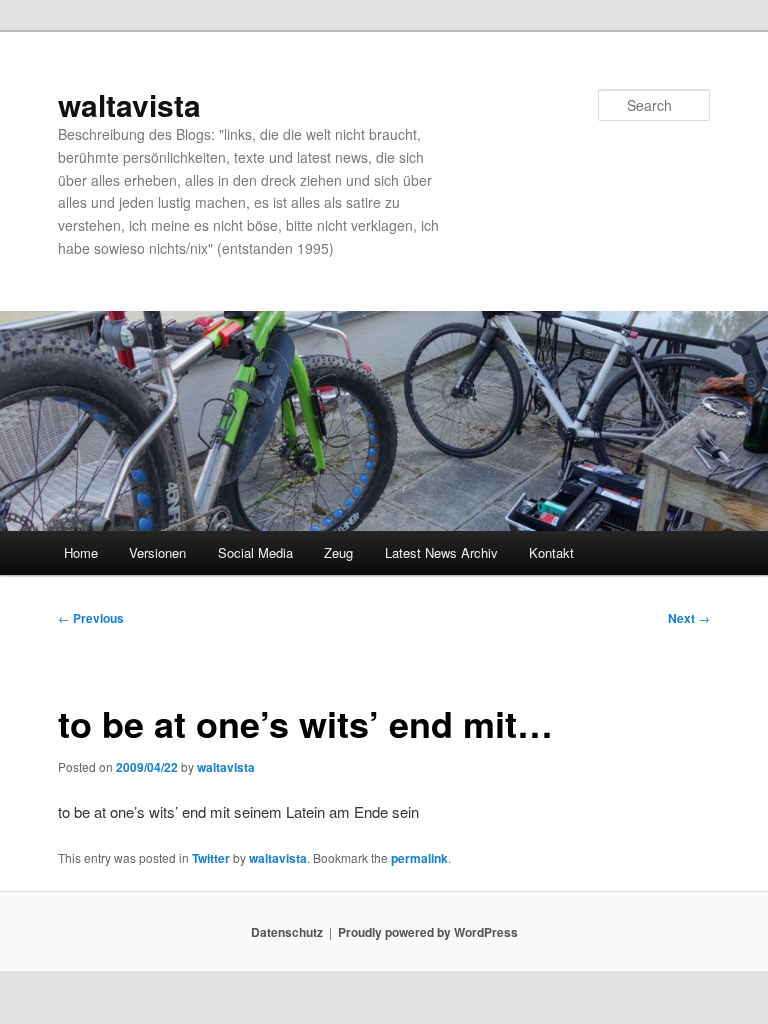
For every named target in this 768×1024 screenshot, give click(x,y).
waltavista (129, 104)
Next (689, 618)
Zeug (338, 552)
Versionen (157, 552)
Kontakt (551, 552)
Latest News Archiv (441, 552)
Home (81, 552)
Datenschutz (287, 932)
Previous (91, 618)
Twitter (211, 858)
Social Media (255, 552)
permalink (419, 858)
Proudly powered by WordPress (428, 932)
